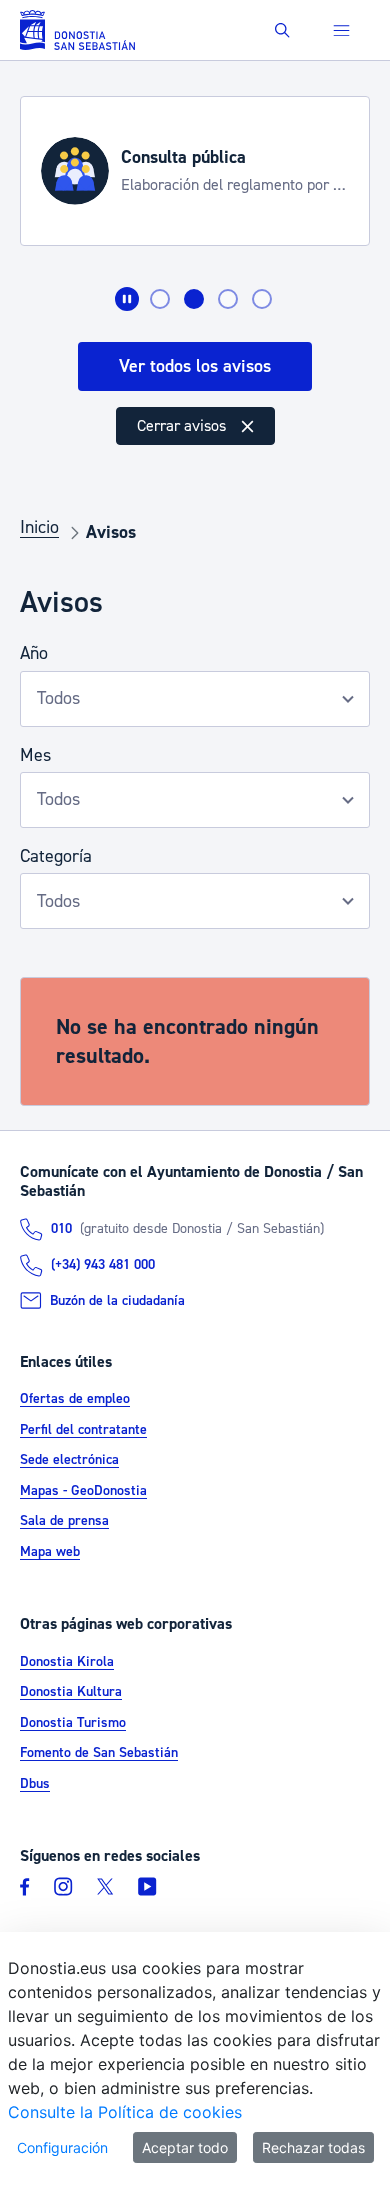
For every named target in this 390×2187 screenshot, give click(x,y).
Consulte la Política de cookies (125, 2112)
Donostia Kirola (67, 1662)
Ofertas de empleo (75, 1399)
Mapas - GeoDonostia (83, 1491)
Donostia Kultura (71, 1692)
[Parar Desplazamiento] (127, 299)
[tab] (160, 299)
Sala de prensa (64, 1521)
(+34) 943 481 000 (103, 1265)
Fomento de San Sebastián (99, 1753)
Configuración (62, 2147)
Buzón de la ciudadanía (117, 1301)
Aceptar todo (185, 2147)
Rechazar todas (313, 2147)
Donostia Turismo (73, 1723)
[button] (282, 30)
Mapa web (50, 1552)
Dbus (35, 1784)
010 (61, 1229)
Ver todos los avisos (195, 366)
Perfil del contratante (83, 1430)
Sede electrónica (69, 1460)
